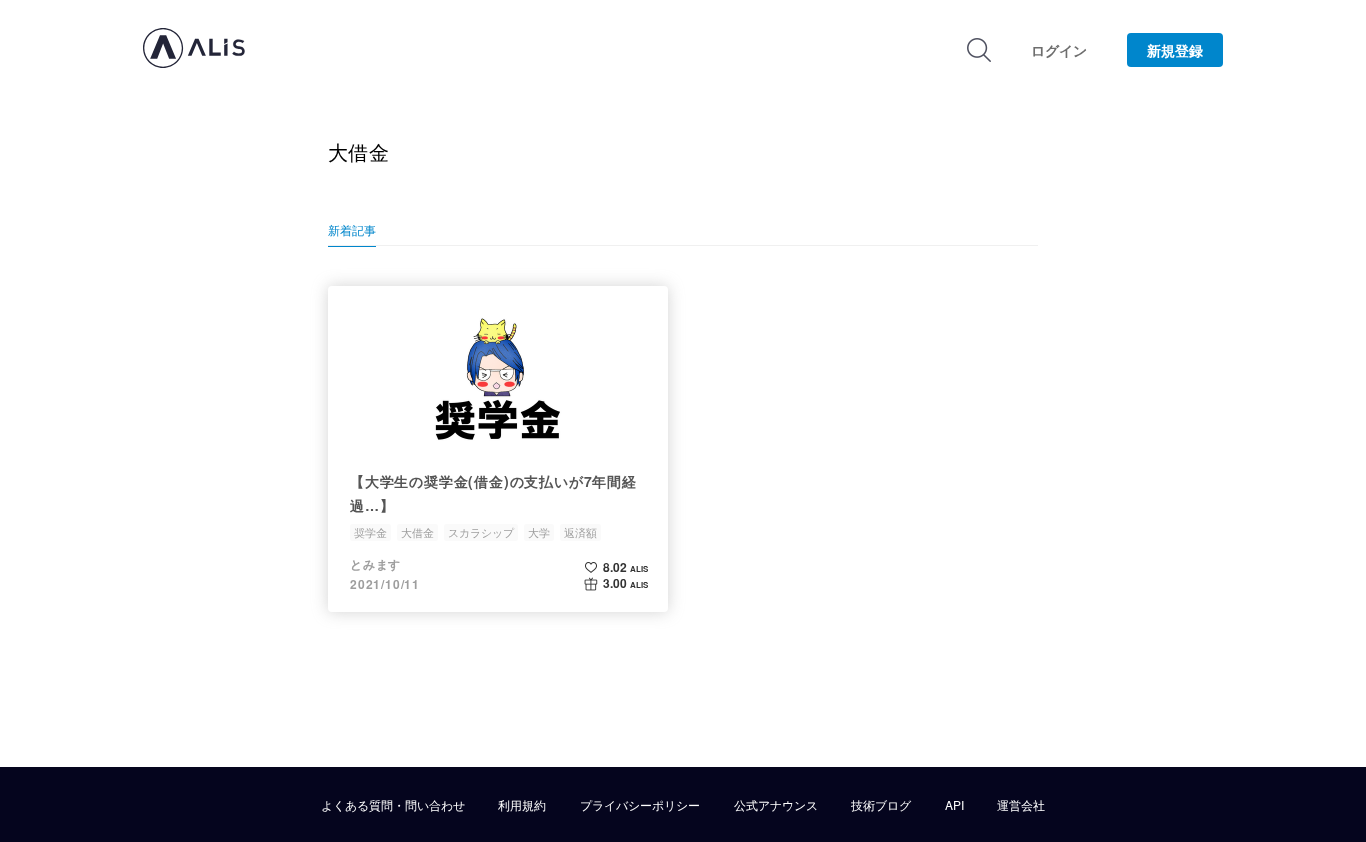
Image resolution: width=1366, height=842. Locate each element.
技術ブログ (881, 805)
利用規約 (522, 805)
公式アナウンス (776, 805)
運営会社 (1021, 805)
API (954, 805)
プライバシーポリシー (640, 805)
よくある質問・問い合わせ (393, 805)
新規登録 (1175, 50)
